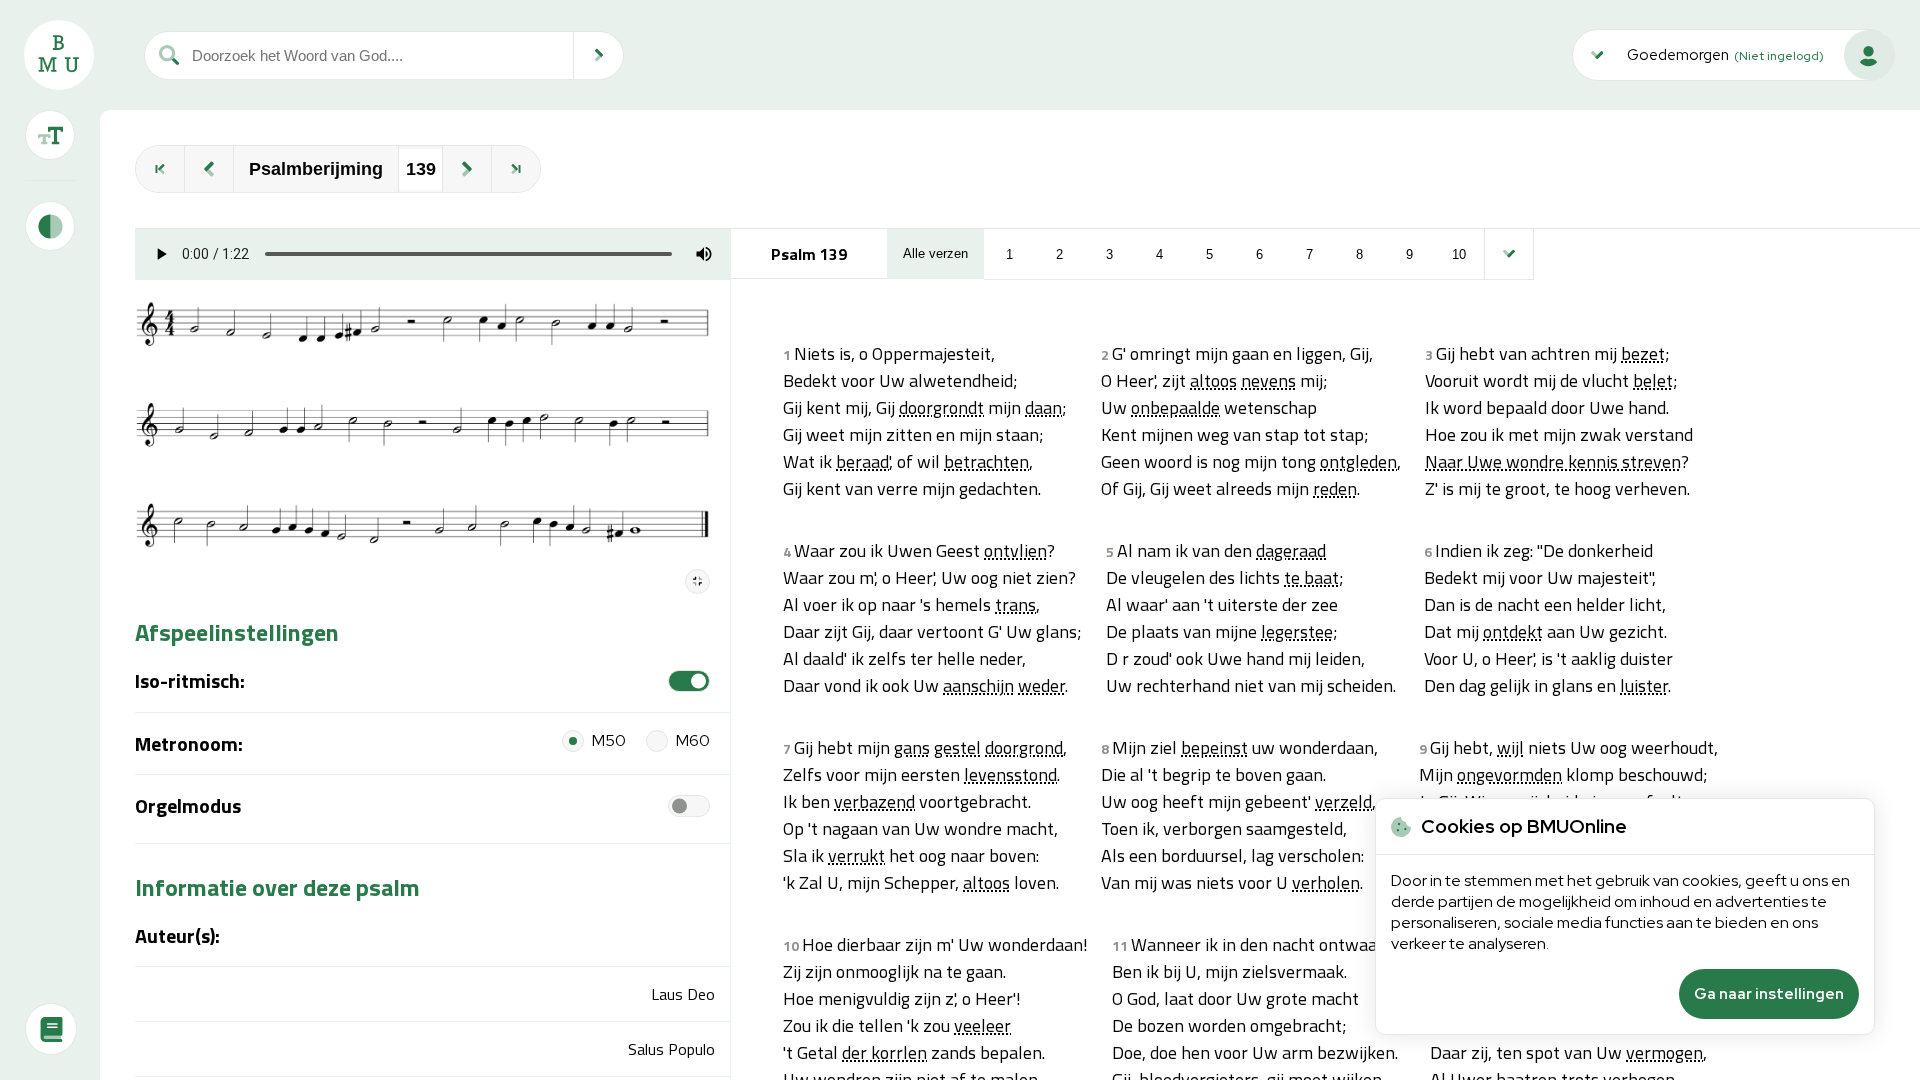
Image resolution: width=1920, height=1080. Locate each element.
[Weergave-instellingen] (50, 135)
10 (1459, 254)
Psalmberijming (316, 169)
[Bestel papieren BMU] (51, 1029)
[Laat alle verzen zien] (1509, 254)
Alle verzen (935, 253)
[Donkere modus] (50, 226)
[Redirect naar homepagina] (59, 55)
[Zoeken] (599, 55)
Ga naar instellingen (1769, 994)
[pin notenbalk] (697, 581)
